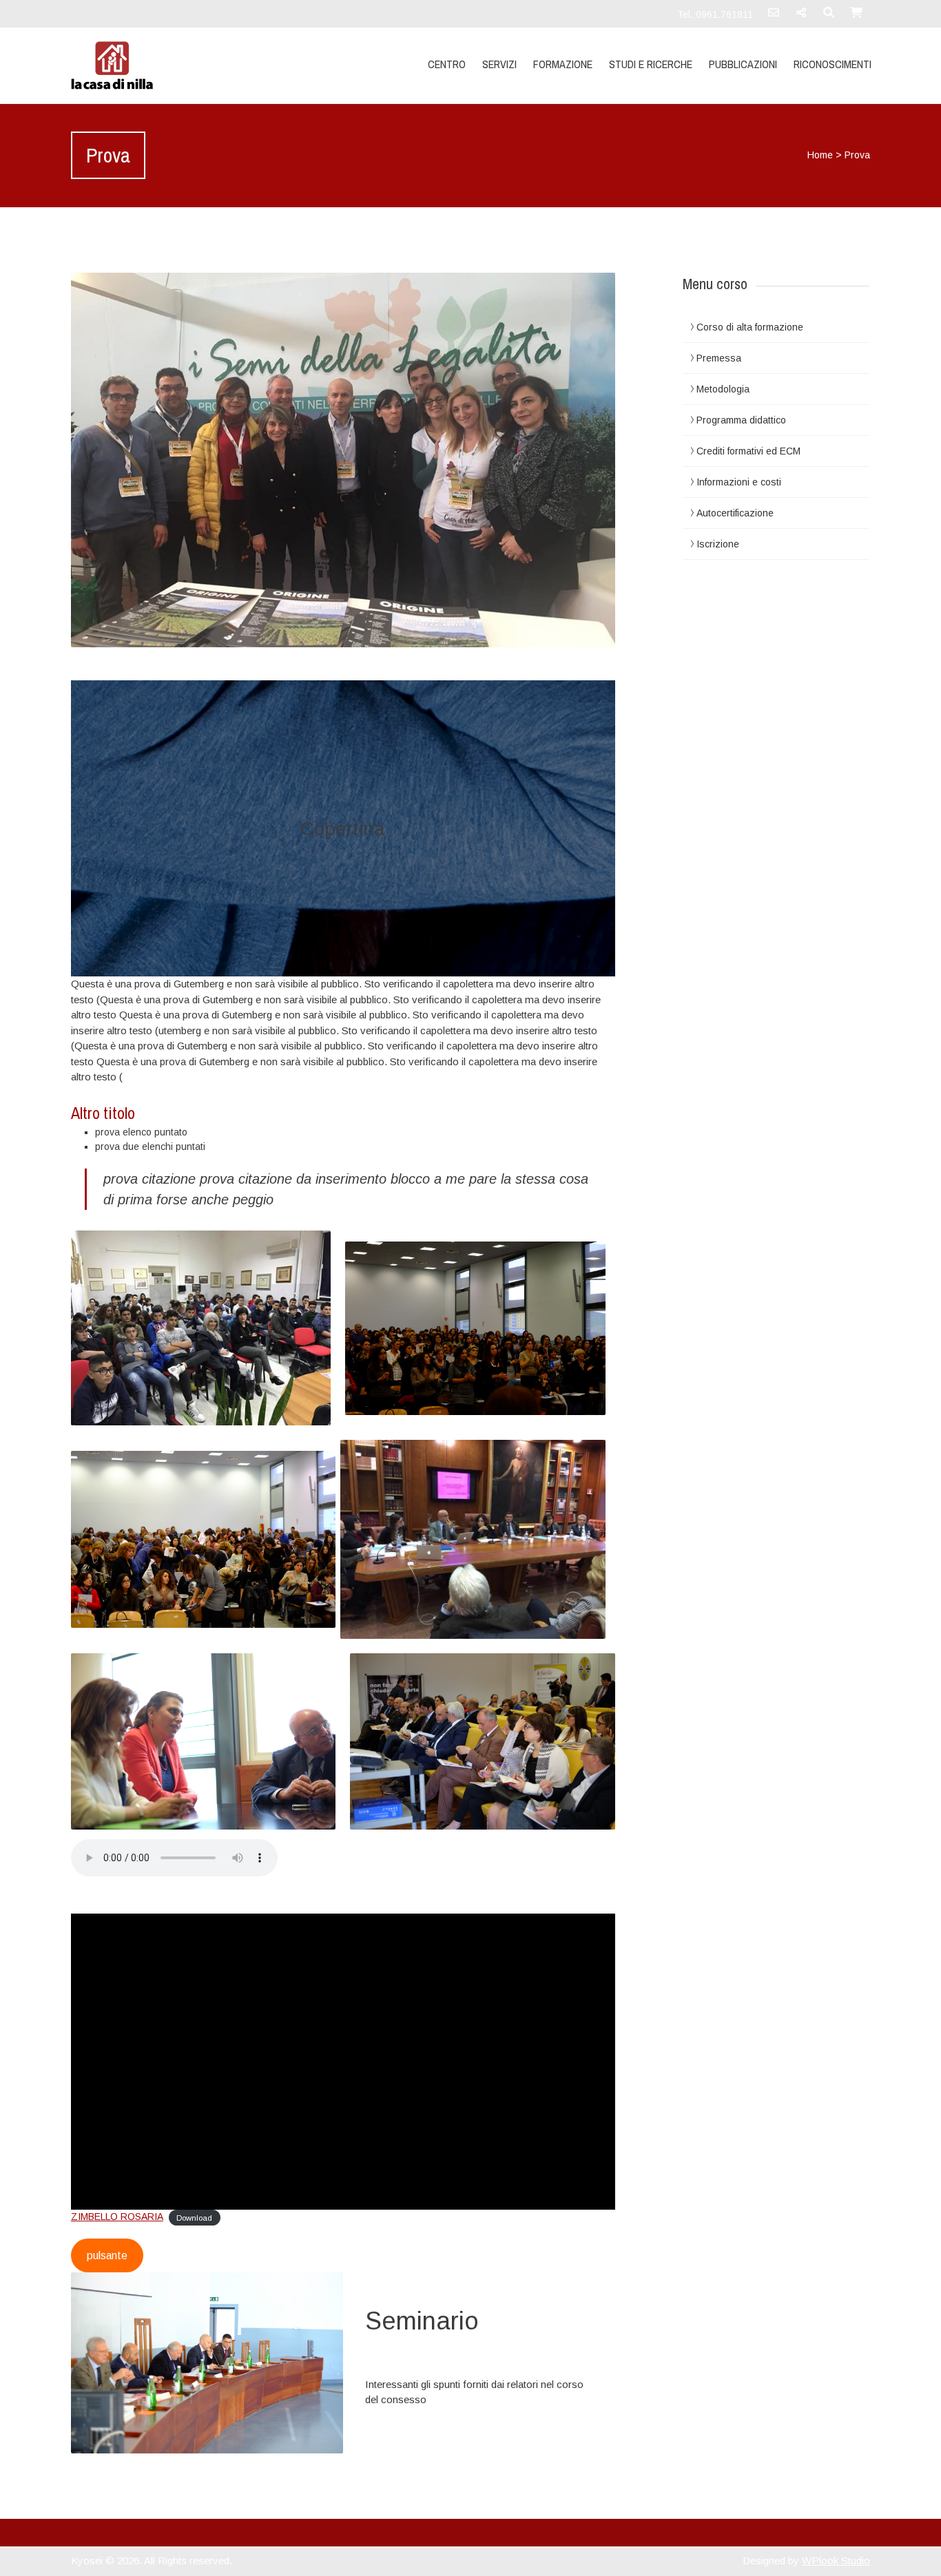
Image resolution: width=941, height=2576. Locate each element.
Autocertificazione (735, 513)
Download (194, 2217)
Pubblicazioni (743, 64)
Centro (447, 64)
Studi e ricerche (651, 64)
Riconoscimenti (833, 64)
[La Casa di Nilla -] (190, 65)
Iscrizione (718, 544)
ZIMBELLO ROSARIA (117, 2217)
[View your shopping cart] (856, 17)
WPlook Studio (836, 2561)
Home (820, 155)
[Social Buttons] (801, 17)
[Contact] (774, 17)
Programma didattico (741, 420)
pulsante (107, 2255)
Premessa (719, 358)
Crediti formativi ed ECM (748, 451)
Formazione (563, 64)
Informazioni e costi (739, 482)
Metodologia (723, 389)
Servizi (499, 64)
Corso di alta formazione (750, 327)
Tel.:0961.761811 (715, 14)
